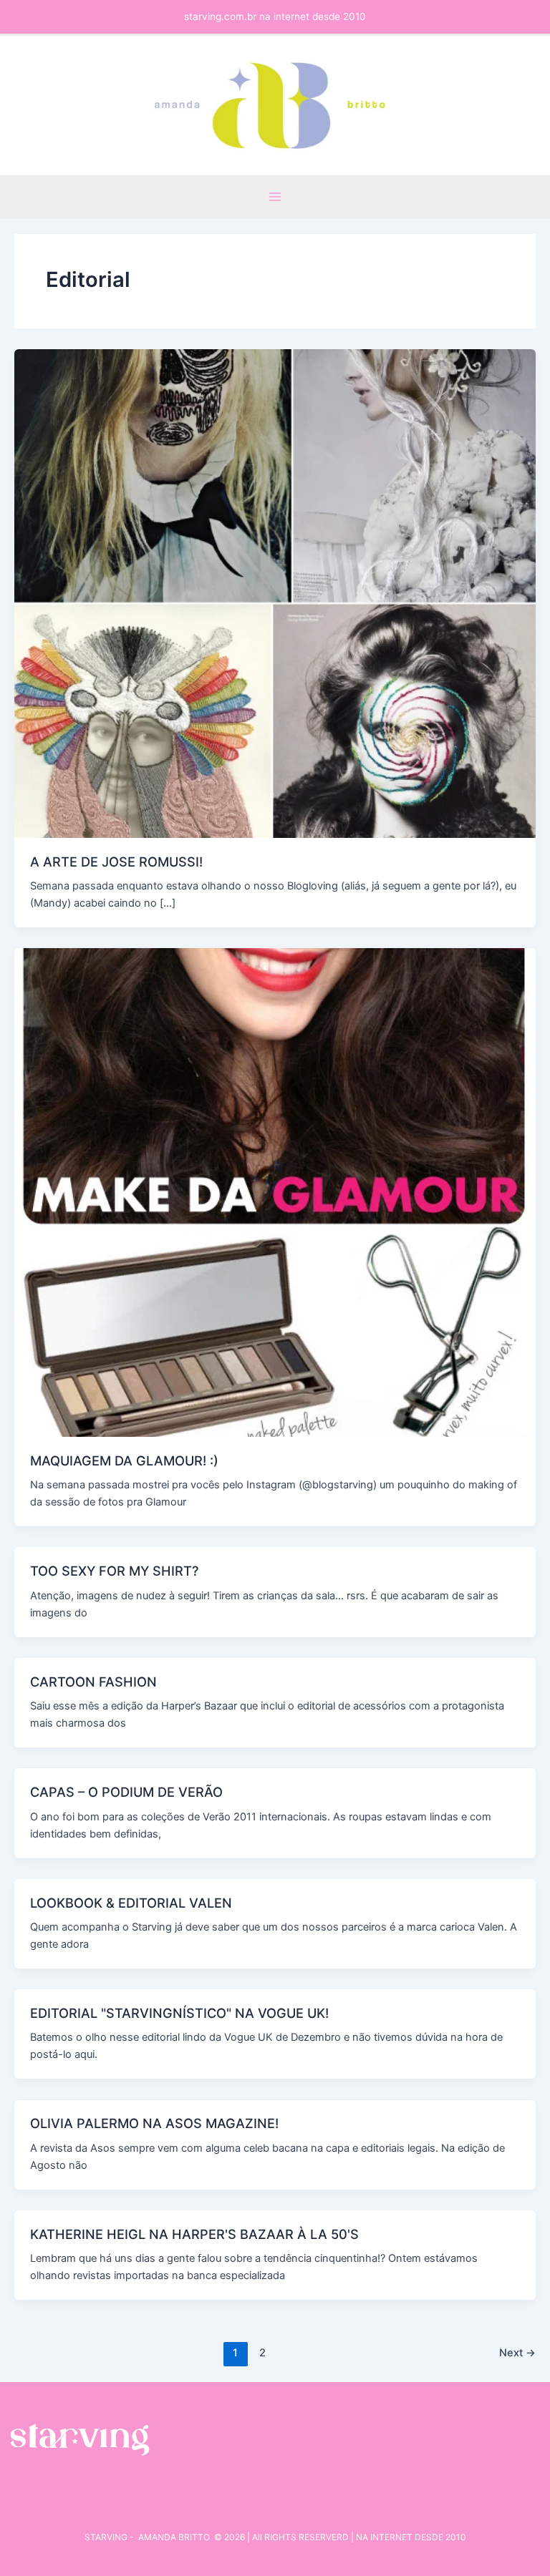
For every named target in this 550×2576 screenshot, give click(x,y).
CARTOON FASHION (93, 1682)
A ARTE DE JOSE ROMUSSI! (116, 862)
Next (517, 2353)
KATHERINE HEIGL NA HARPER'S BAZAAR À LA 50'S (194, 2234)
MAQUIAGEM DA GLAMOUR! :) (124, 1460)
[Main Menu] (275, 197)
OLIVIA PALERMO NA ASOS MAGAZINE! (154, 2123)
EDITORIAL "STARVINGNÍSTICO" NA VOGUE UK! (179, 2013)
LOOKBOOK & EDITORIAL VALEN (131, 1903)
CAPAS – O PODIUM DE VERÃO (126, 1792)
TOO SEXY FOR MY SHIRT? (115, 1571)
